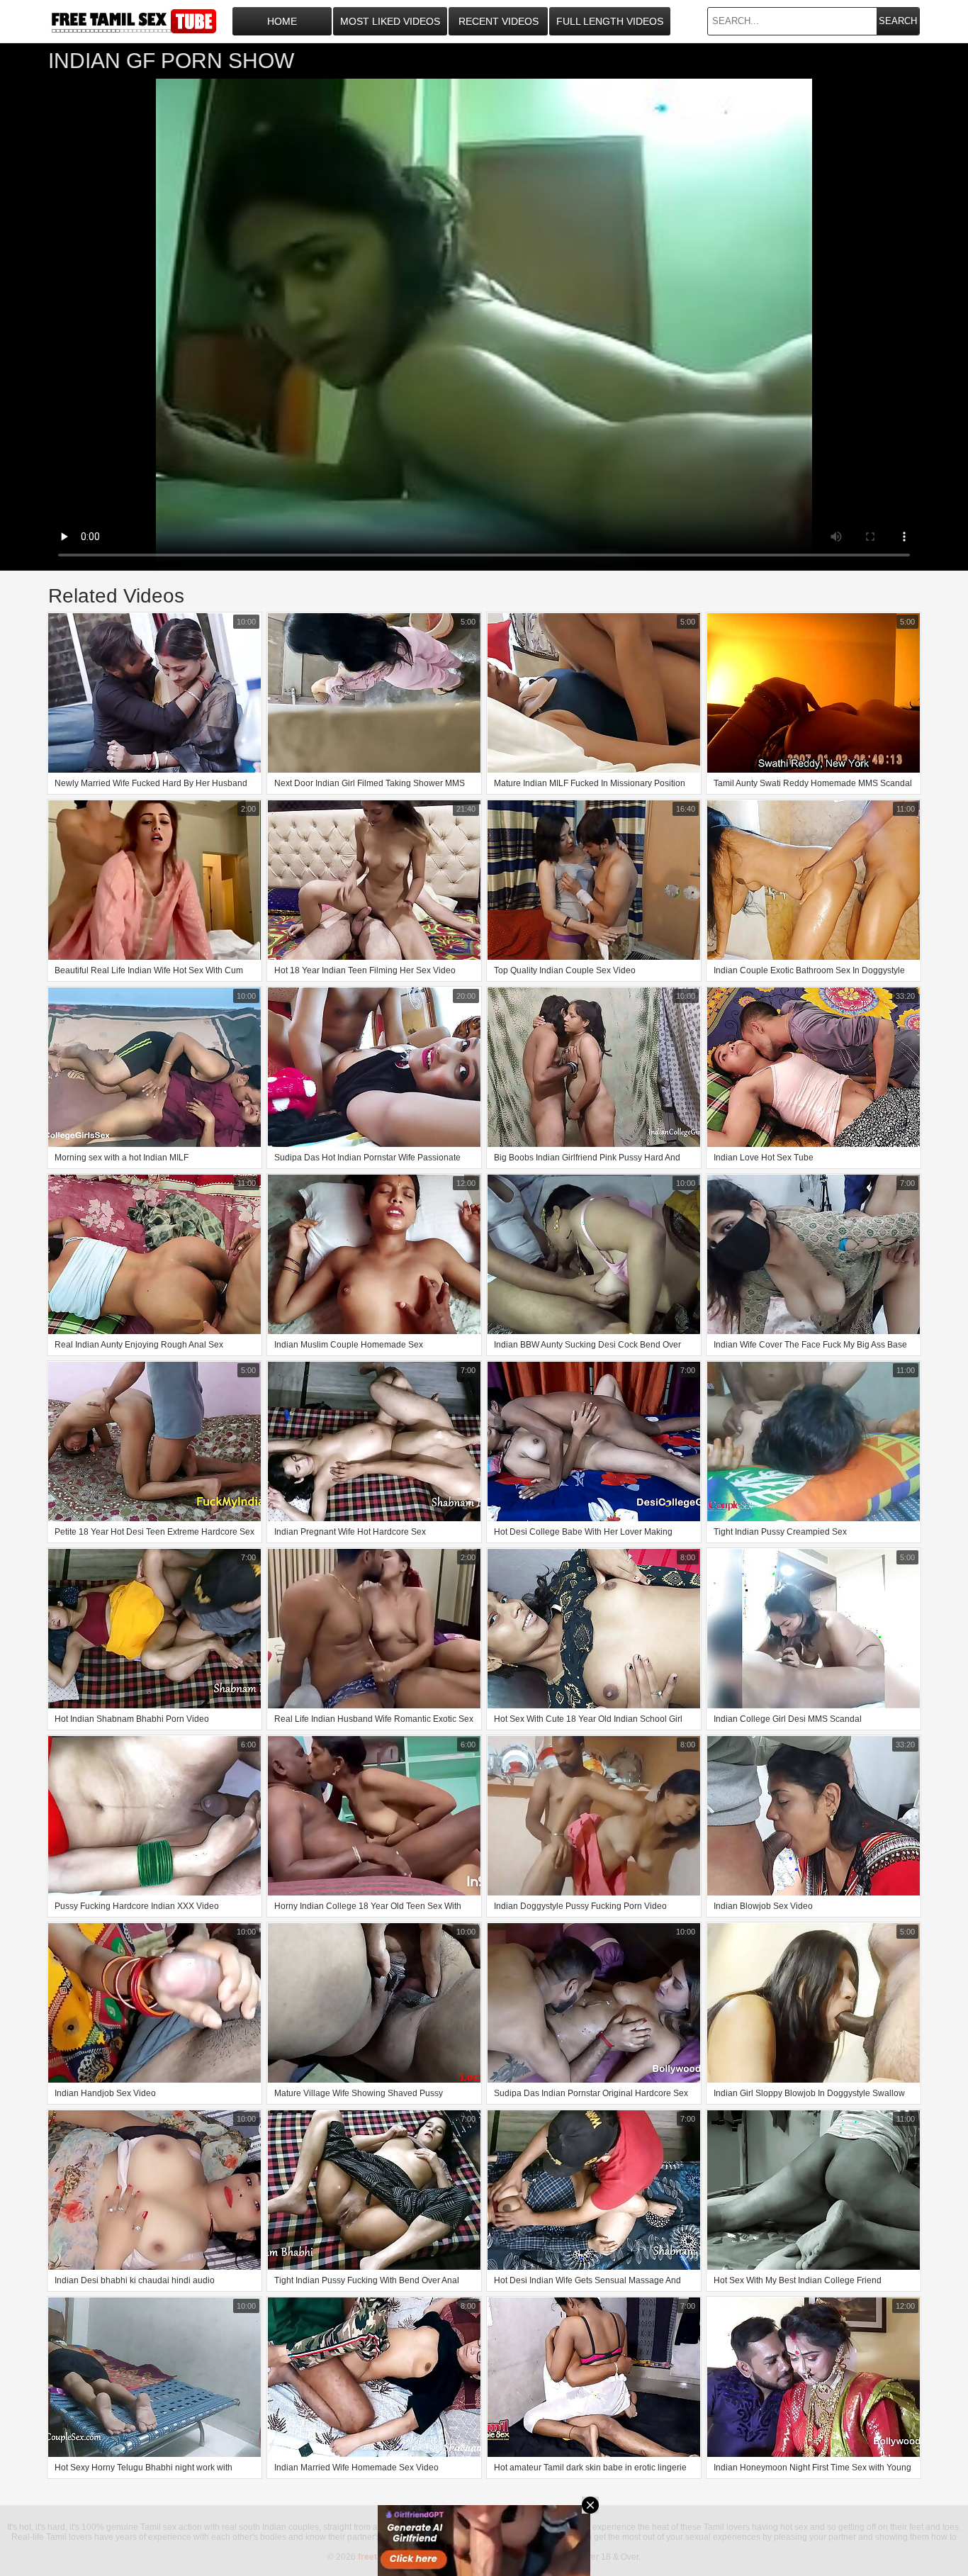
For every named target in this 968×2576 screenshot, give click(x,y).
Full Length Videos (610, 21)
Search (898, 21)
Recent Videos (499, 21)
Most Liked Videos (390, 21)
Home (282, 21)
